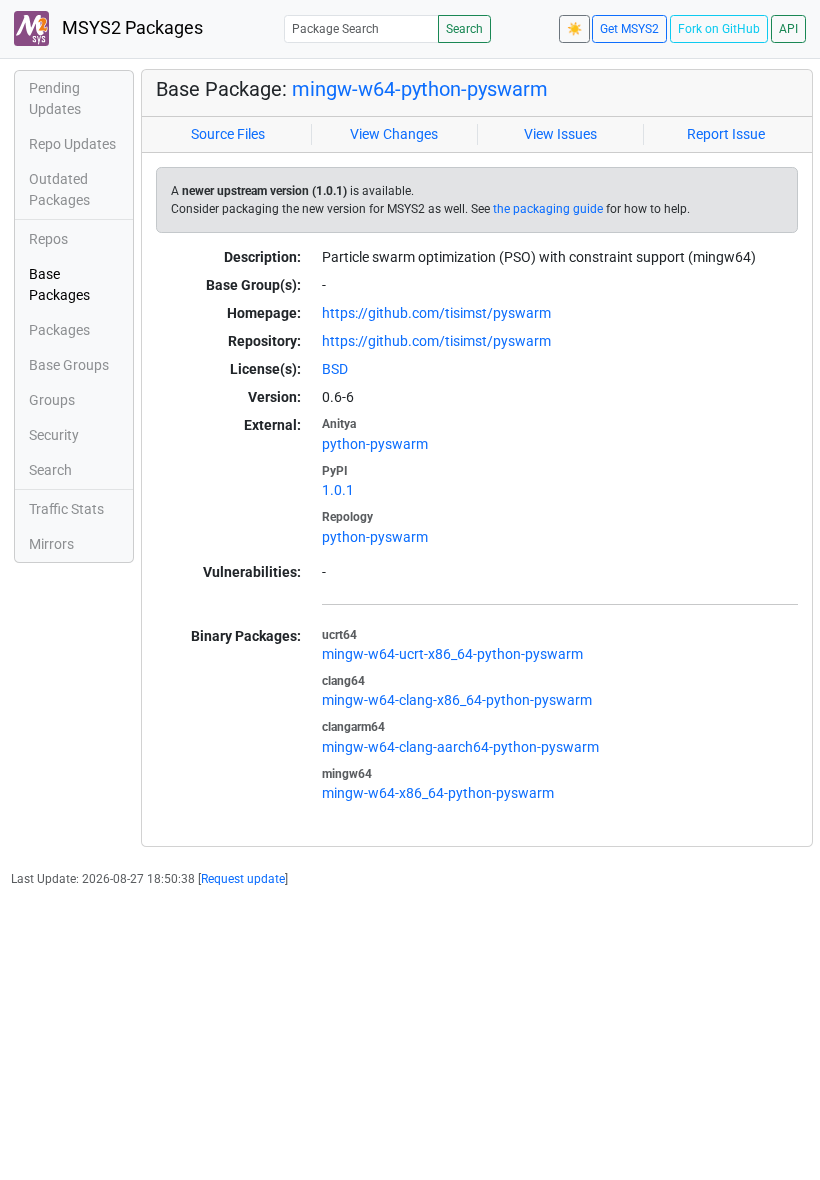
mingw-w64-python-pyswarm (420, 89)
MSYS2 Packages (130, 28)
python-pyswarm (375, 444)
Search (464, 29)
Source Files (228, 134)
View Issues (560, 134)
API (788, 29)
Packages (59, 330)
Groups (52, 400)
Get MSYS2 (629, 29)
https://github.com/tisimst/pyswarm (436, 313)
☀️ (574, 29)
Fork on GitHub (719, 29)
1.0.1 (338, 490)
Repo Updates (72, 144)
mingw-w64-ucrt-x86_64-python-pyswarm (452, 654)
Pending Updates (55, 98)
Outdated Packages (59, 189)
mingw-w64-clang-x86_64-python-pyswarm (457, 700)
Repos (48, 239)
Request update (243, 879)
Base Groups (69, 365)
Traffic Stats (66, 509)
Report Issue (726, 134)
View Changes (394, 134)
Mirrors (51, 544)
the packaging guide (548, 209)
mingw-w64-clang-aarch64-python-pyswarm (460, 747)
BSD (335, 369)
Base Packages (59, 284)
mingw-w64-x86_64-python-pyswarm (438, 793)
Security (54, 435)
